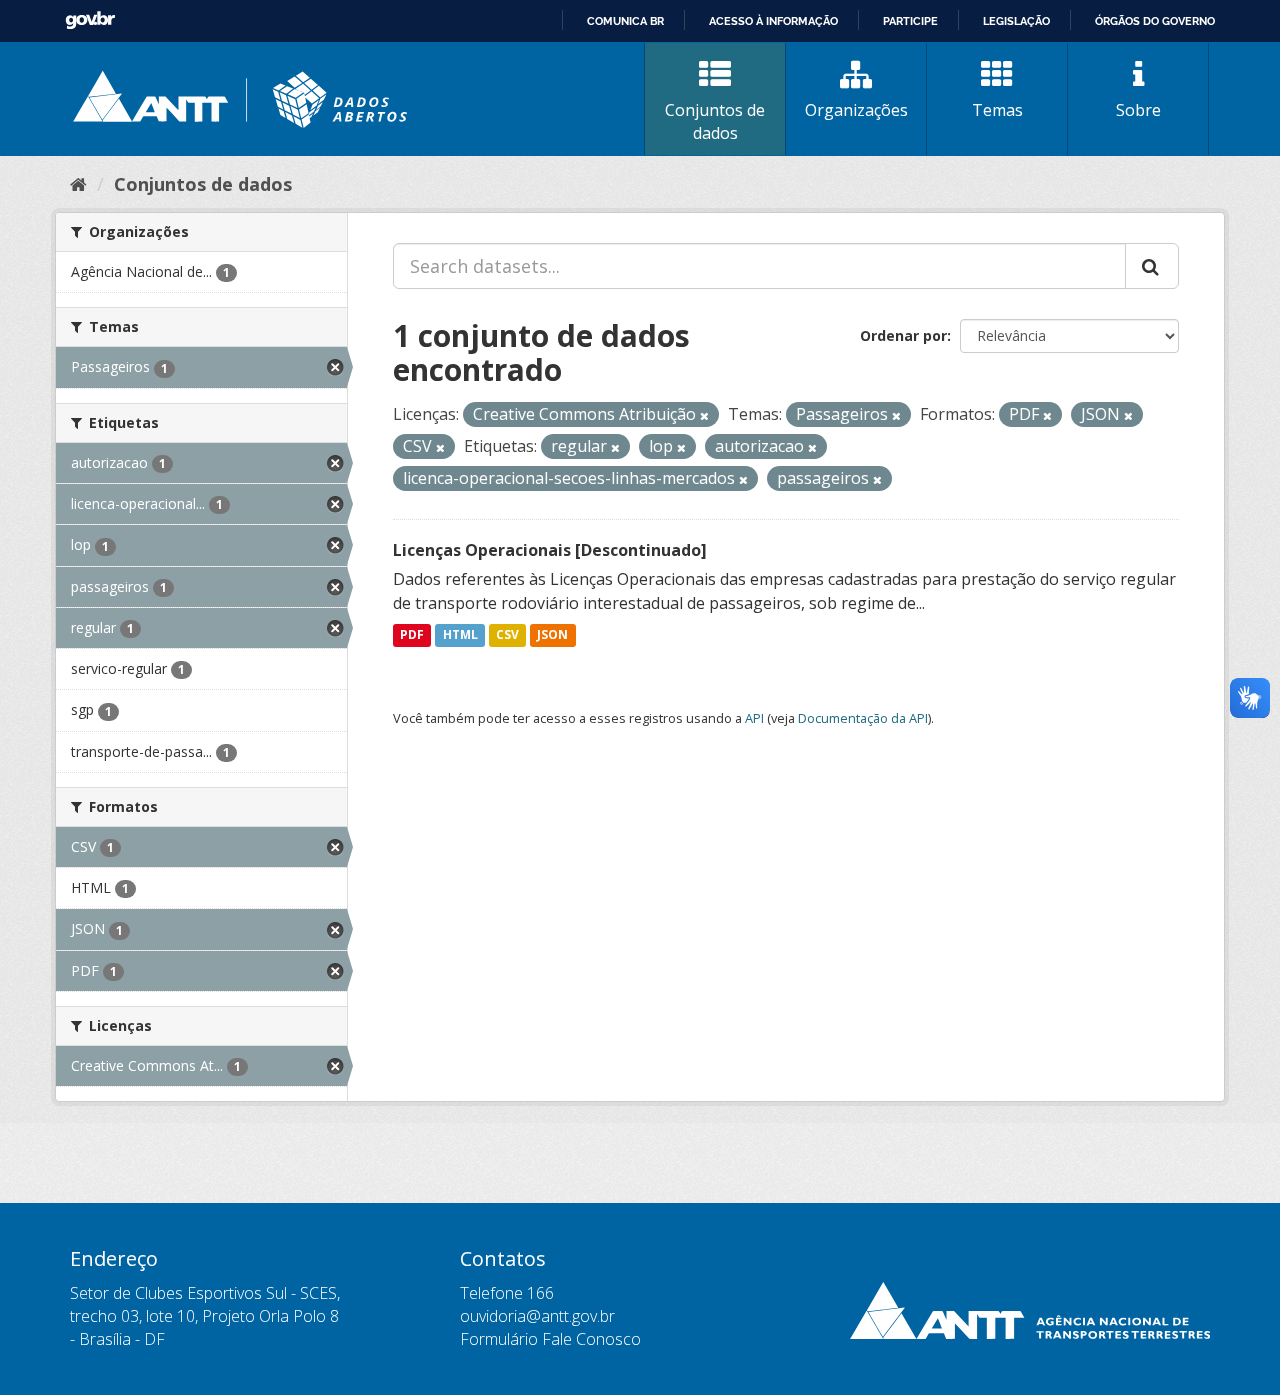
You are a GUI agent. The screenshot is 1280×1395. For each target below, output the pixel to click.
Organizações (856, 110)
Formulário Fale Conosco (550, 1339)
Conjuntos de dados (715, 121)
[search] (1152, 266)
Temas (997, 110)
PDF (412, 635)
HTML (460, 635)
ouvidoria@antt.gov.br (537, 1316)
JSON (552, 635)
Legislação (1016, 21)
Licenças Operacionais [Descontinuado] (550, 550)
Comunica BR (625, 21)
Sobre (1138, 110)
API (754, 718)
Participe (910, 21)
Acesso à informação (773, 21)
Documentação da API (863, 718)
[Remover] (704, 415)
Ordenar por (903, 335)
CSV (507, 635)
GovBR (90, 20)
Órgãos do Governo (1155, 21)
